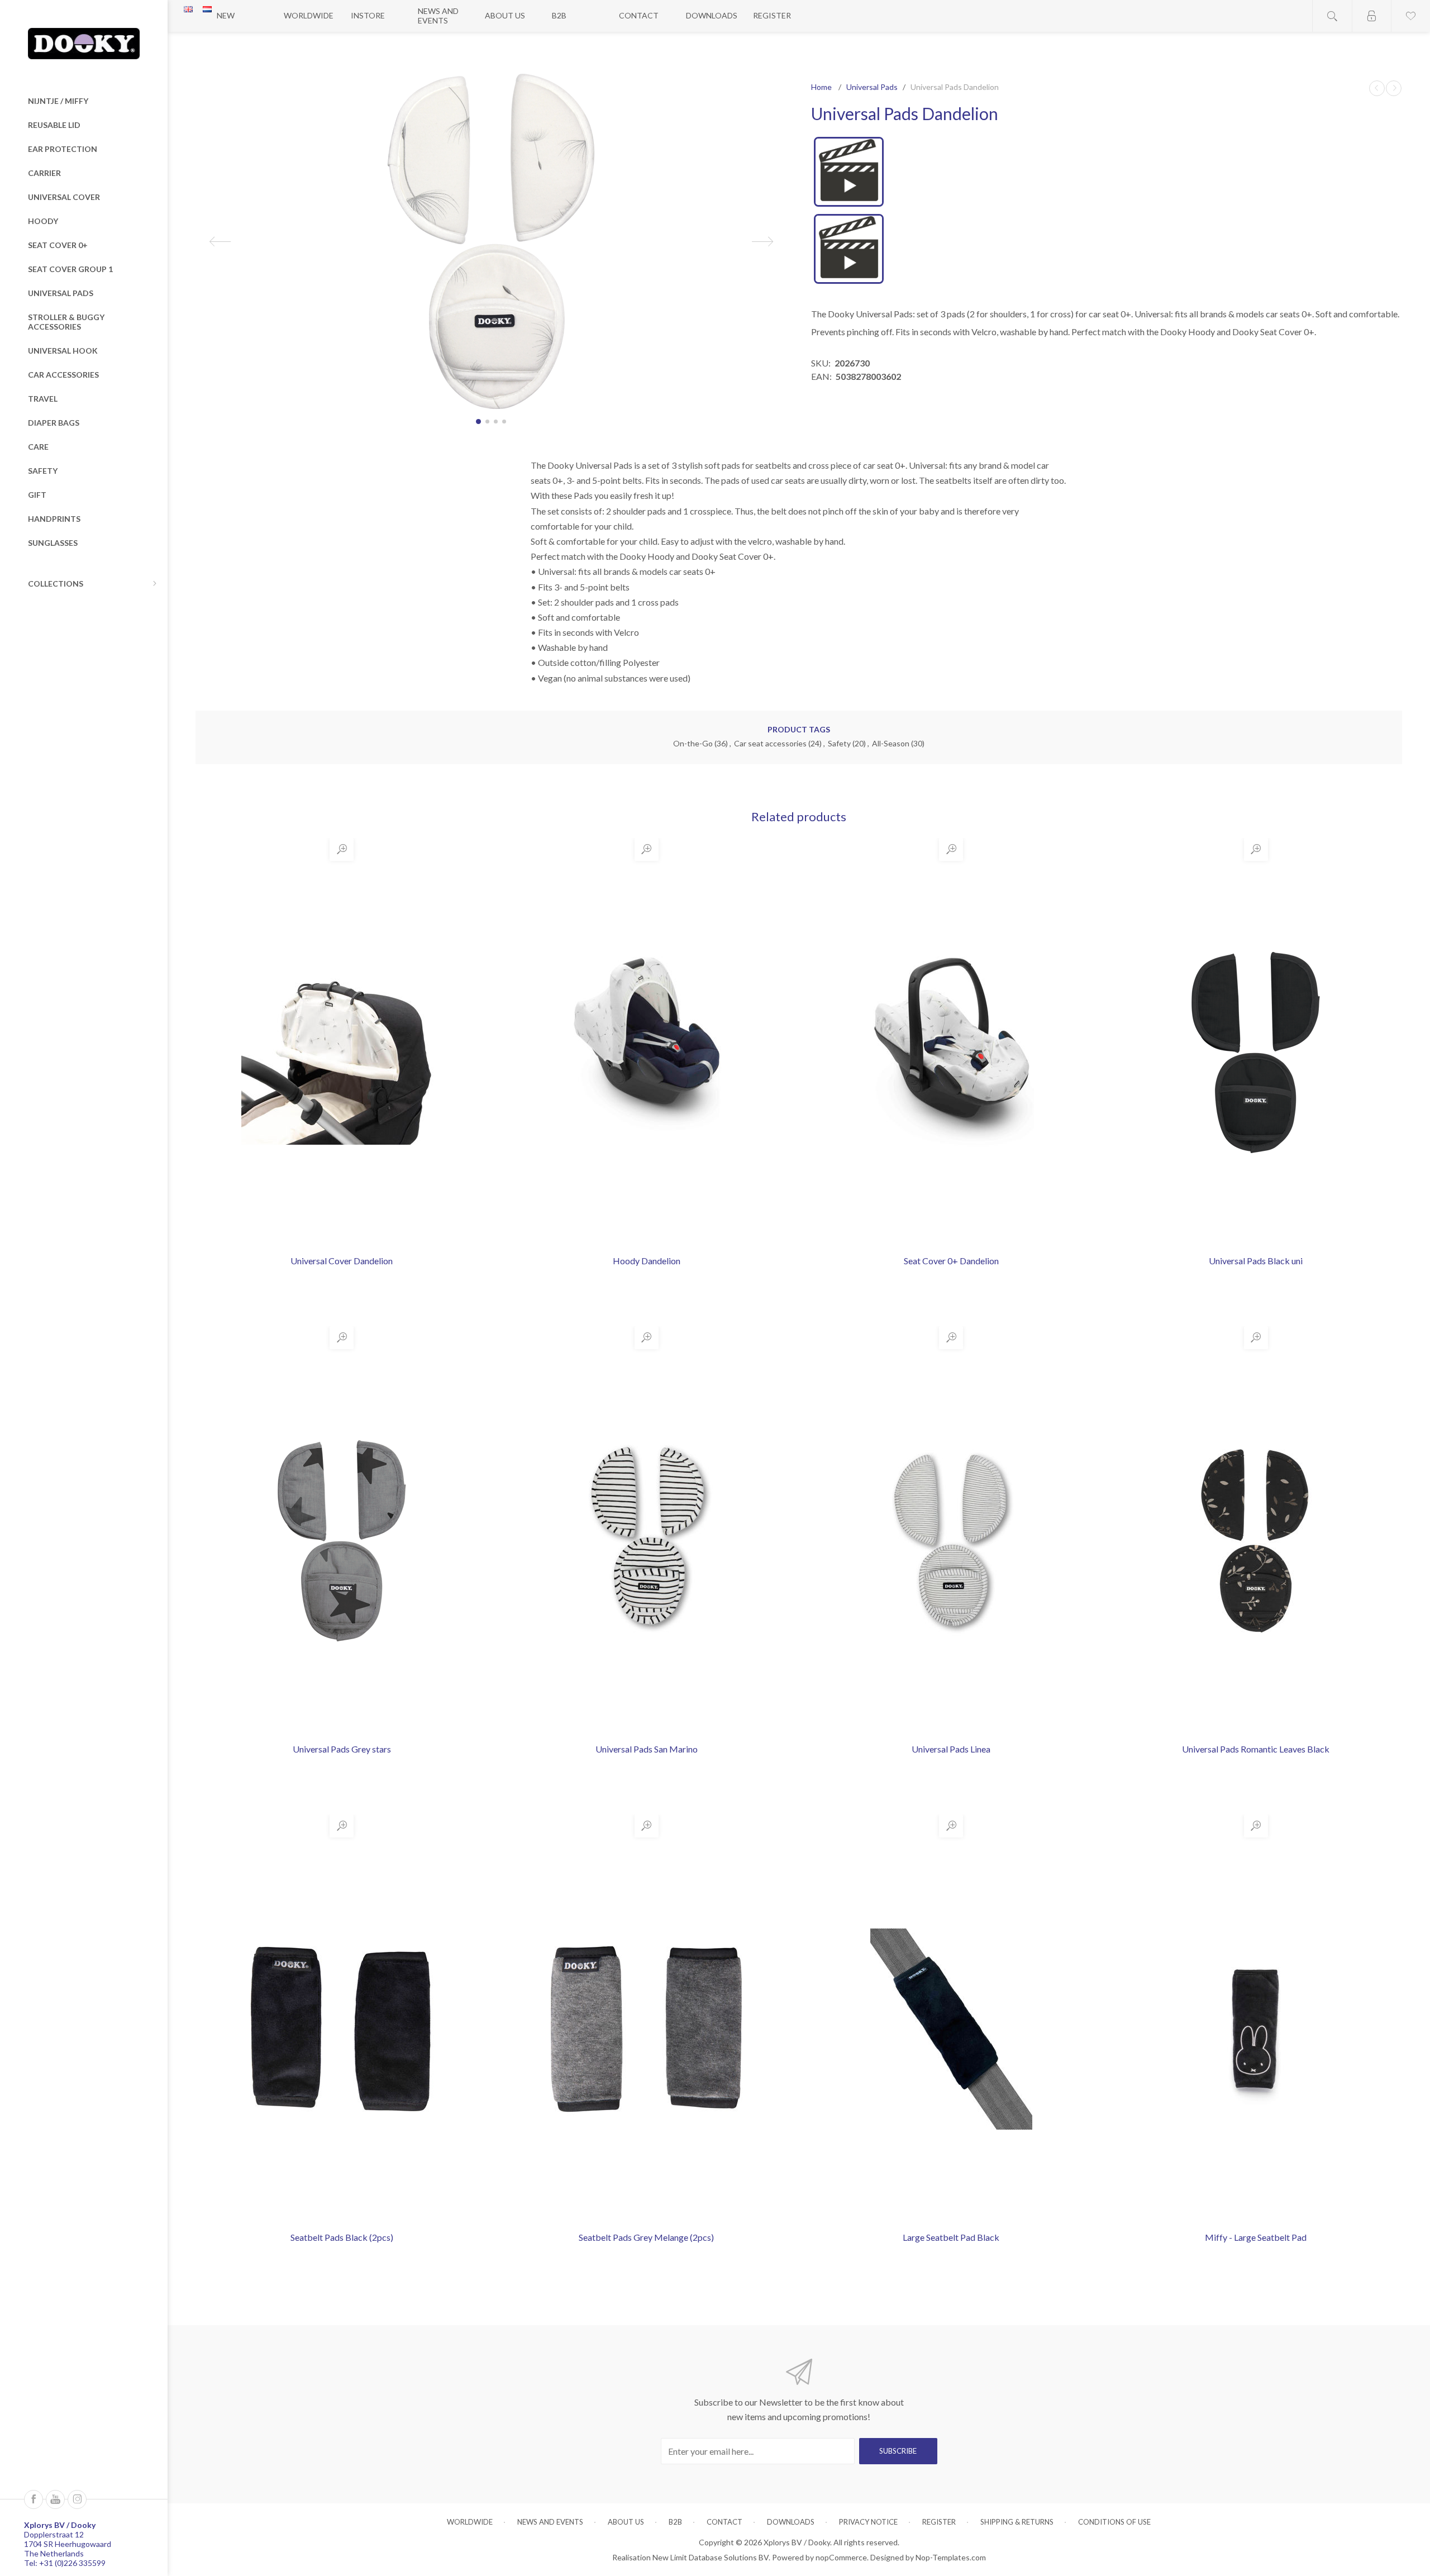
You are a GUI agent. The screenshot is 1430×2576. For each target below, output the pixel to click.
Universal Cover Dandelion (342, 1261)
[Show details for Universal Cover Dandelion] (342, 1053)
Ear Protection (63, 149)
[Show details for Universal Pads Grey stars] (342, 1541)
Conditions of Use (1114, 2522)
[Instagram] (77, 2499)
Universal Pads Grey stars (342, 1749)
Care (38, 447)
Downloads (712, 15)
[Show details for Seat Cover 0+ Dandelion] (951, 1053)
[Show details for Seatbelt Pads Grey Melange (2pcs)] (646, 2029)
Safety (43, 471)
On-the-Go (693, 743)
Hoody (43, 221)
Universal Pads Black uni (1256, 1261)
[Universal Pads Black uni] (1377, 88)
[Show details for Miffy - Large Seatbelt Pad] (1256, 2029)
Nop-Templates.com (951, 2557)
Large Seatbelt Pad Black (951, 2237)
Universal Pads (61, 293)
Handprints (54, 519)
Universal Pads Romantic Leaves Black (1256, 1749)
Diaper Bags (54, 423)
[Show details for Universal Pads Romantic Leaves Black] (1256, 1541)
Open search (1332, 16)
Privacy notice (868, 2522)
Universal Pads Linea (951, 1749)
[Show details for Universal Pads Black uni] (1256, 1053)
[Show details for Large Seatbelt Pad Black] (951, 2029)
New (226, 15)
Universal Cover (64, 197)
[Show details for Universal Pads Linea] (951, 1541)
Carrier (44, 173)
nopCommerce (841, 2557)
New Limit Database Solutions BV (711, 2557)
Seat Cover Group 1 (70, 269)
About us (505, 15)
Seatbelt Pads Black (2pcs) (342, 2237)
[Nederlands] (207, 9)
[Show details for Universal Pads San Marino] (646, 1541)
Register (772, 15)
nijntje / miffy (58, 101)
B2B (559, 15)
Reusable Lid (54, 125)
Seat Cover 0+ (58, 245)
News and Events (438, 16)
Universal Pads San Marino (647, 1749)
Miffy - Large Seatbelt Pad (1256, 2237)
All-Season (891, 743)
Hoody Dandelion (647, 1261)
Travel (43, 399)
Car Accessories (63, 375)
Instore (368, 15)
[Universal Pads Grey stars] (1394, 88)
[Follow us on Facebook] (34, 2499)
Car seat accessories (770, 743)
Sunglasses (53, 543)
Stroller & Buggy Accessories (66, 322)
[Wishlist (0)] (1410, 16)
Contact (639, 15)
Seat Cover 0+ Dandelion (951, 1261)
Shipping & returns (1017, 2522)
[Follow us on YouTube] (55, 2499)
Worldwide (309, 15)
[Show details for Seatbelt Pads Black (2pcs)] (342, 2029)
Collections (56, 584)
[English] (188, 9)
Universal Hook (63, 351)
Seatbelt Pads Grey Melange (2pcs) (646, 2237)
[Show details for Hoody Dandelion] (646, 1053)
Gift (37, 495)
